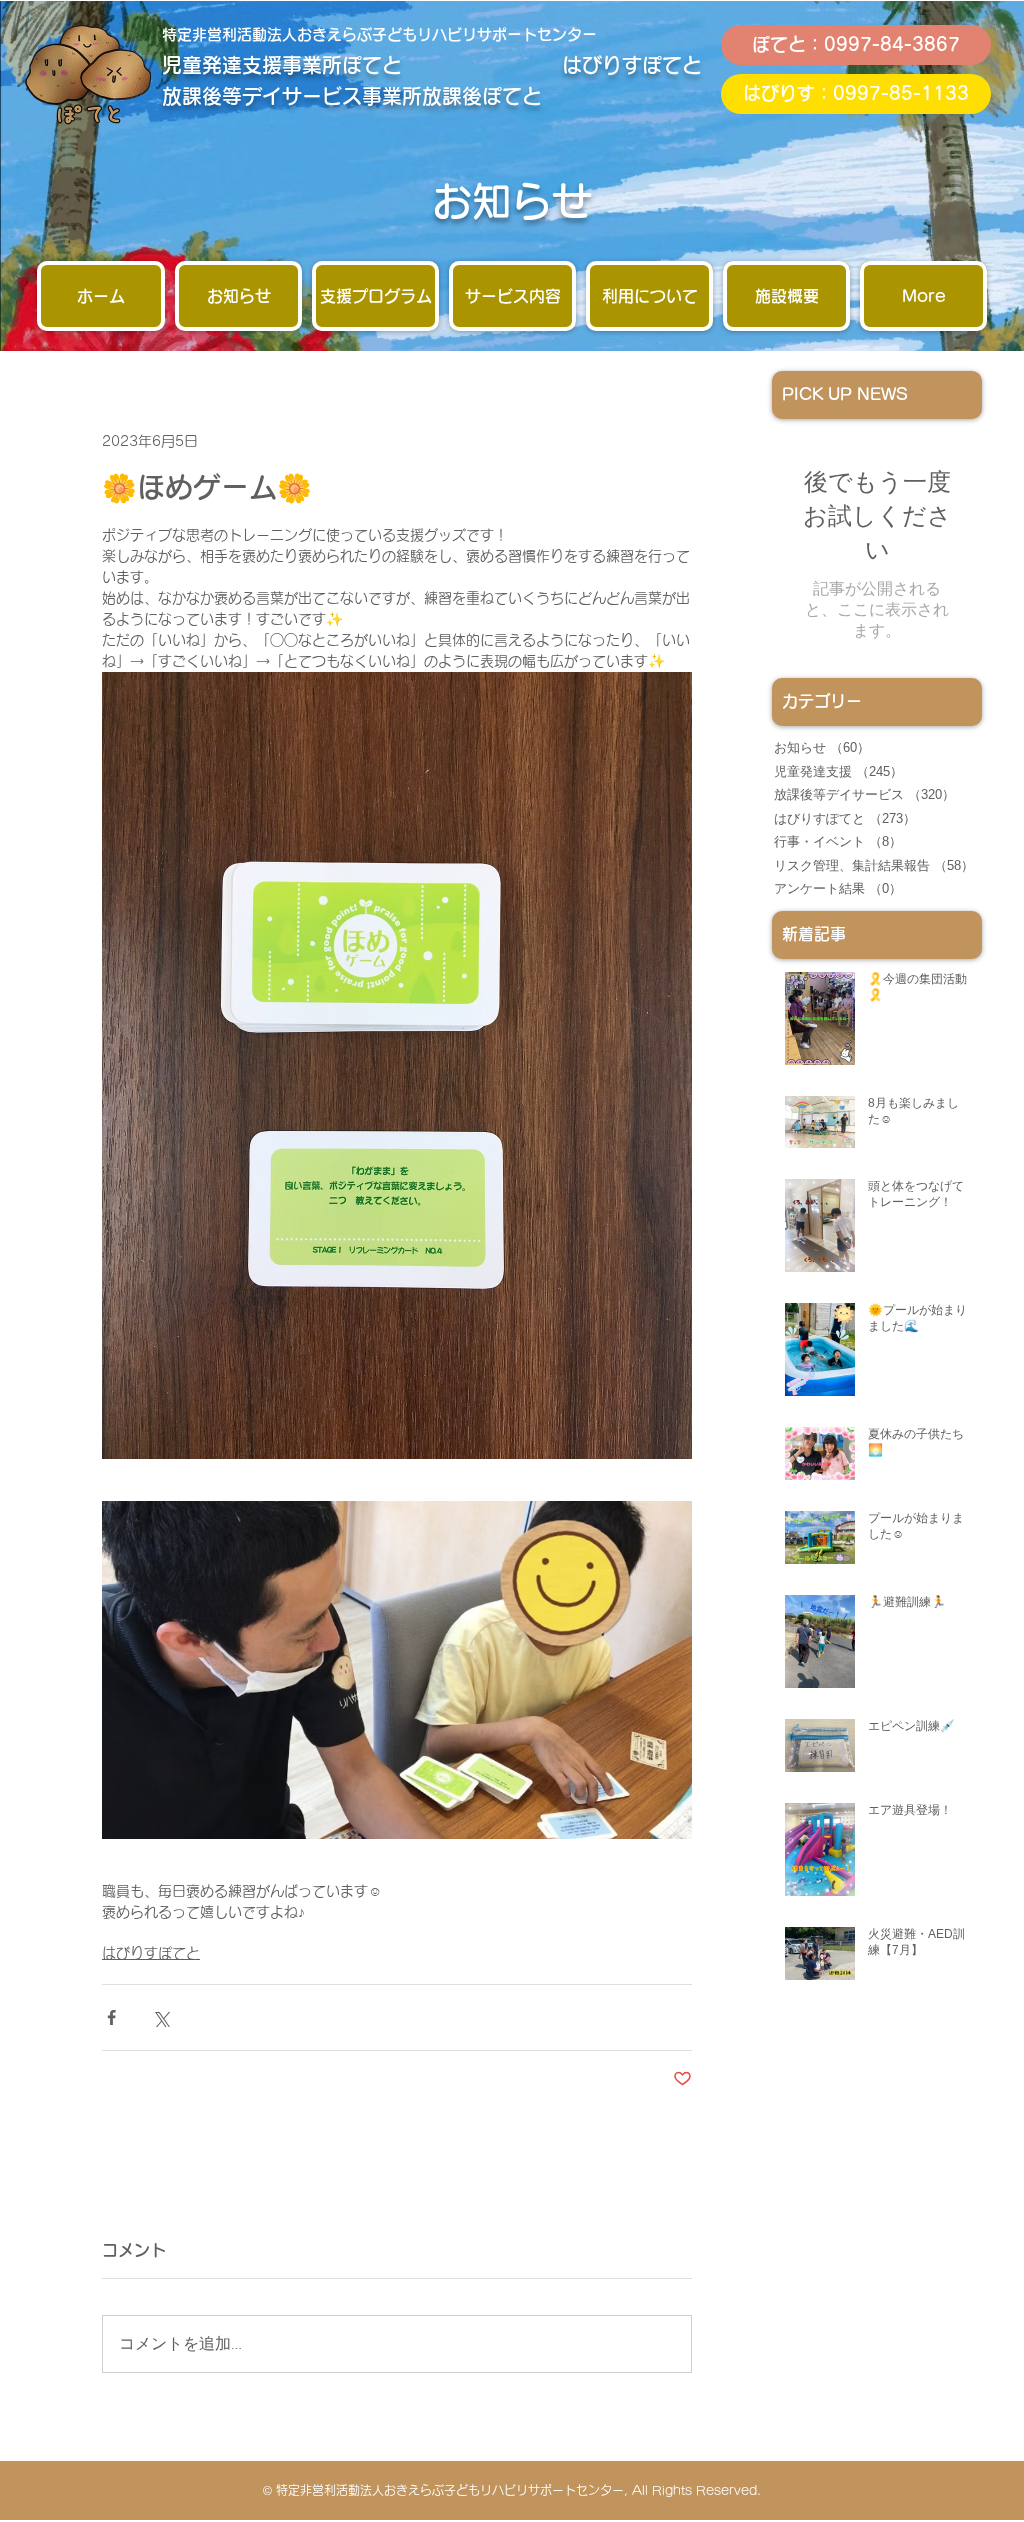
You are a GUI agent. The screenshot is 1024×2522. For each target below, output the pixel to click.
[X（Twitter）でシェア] (160, 2017)
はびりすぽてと (151, 1953)
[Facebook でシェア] (111, 2017)
